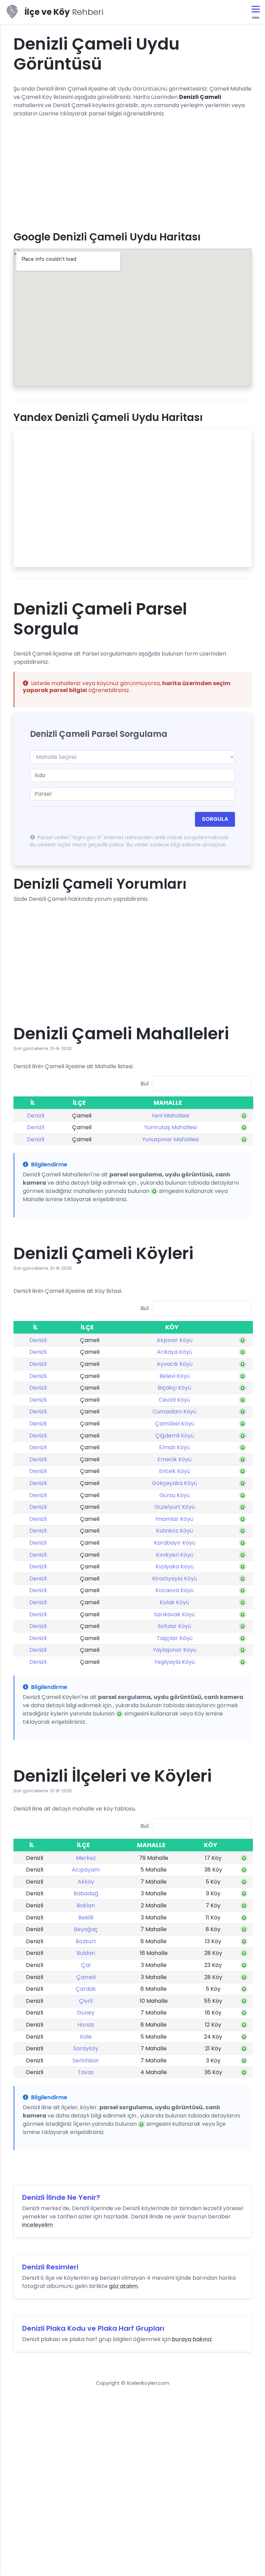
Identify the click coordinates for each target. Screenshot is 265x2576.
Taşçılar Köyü (175, 1638)
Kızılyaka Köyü (175, 1567)
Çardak (86, 1989)
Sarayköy (86, 2048)
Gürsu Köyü (175, 1495)
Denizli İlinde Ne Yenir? (61, 2197)
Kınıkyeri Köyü (175, 1555)
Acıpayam (86, 1870)
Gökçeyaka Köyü (174, 1483)
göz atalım (123, 2286)
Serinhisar (86, 2060)
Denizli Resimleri (50, 2267)
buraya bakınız (192, 2339)
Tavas (86, 2072)
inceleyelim (37, 2225)
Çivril (86, 2001)
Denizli (36, 1116)
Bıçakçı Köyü (174, 1388)
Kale (86, 2037)
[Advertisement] (132, 172)
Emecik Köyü (174, 1459)
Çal (86, 1965)
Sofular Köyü (174, 1626)
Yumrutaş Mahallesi (170, 1127)
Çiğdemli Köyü (175, 1436)
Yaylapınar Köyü (175, 1650)
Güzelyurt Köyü (175, 1507)
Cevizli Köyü (174, 1400)
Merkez (86, 1858)
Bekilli (86, 1918)
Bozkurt (86, 1941)
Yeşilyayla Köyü (175, 1662)
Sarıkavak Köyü (174, 1614)
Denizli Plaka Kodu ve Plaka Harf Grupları (93, 2328)
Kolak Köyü (174, 1602)
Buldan (86, 1953)
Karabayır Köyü (175, 1543)
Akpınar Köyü (175, 1340)
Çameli (86, 1977)
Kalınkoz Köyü (174, 1531)
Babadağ (86, 1893)
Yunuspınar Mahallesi (170, 1139)
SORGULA (215, 819)
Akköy (86, 1882)
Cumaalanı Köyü (174, 1411)
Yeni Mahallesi (170, 1116)
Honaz (86, 2025)
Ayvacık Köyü (175, 1364)
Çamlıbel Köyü (175, 1424)
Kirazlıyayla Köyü (175, 1579)
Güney (86, 2013)
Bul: (145, 1083)
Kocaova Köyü (174, 1590)
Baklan (86, 1905)
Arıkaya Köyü (175, 1352)
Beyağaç (86, 1929)
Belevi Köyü (175, 1376)
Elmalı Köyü (174, 1447)
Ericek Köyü (175, 1471)
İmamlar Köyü (174, 1519)
